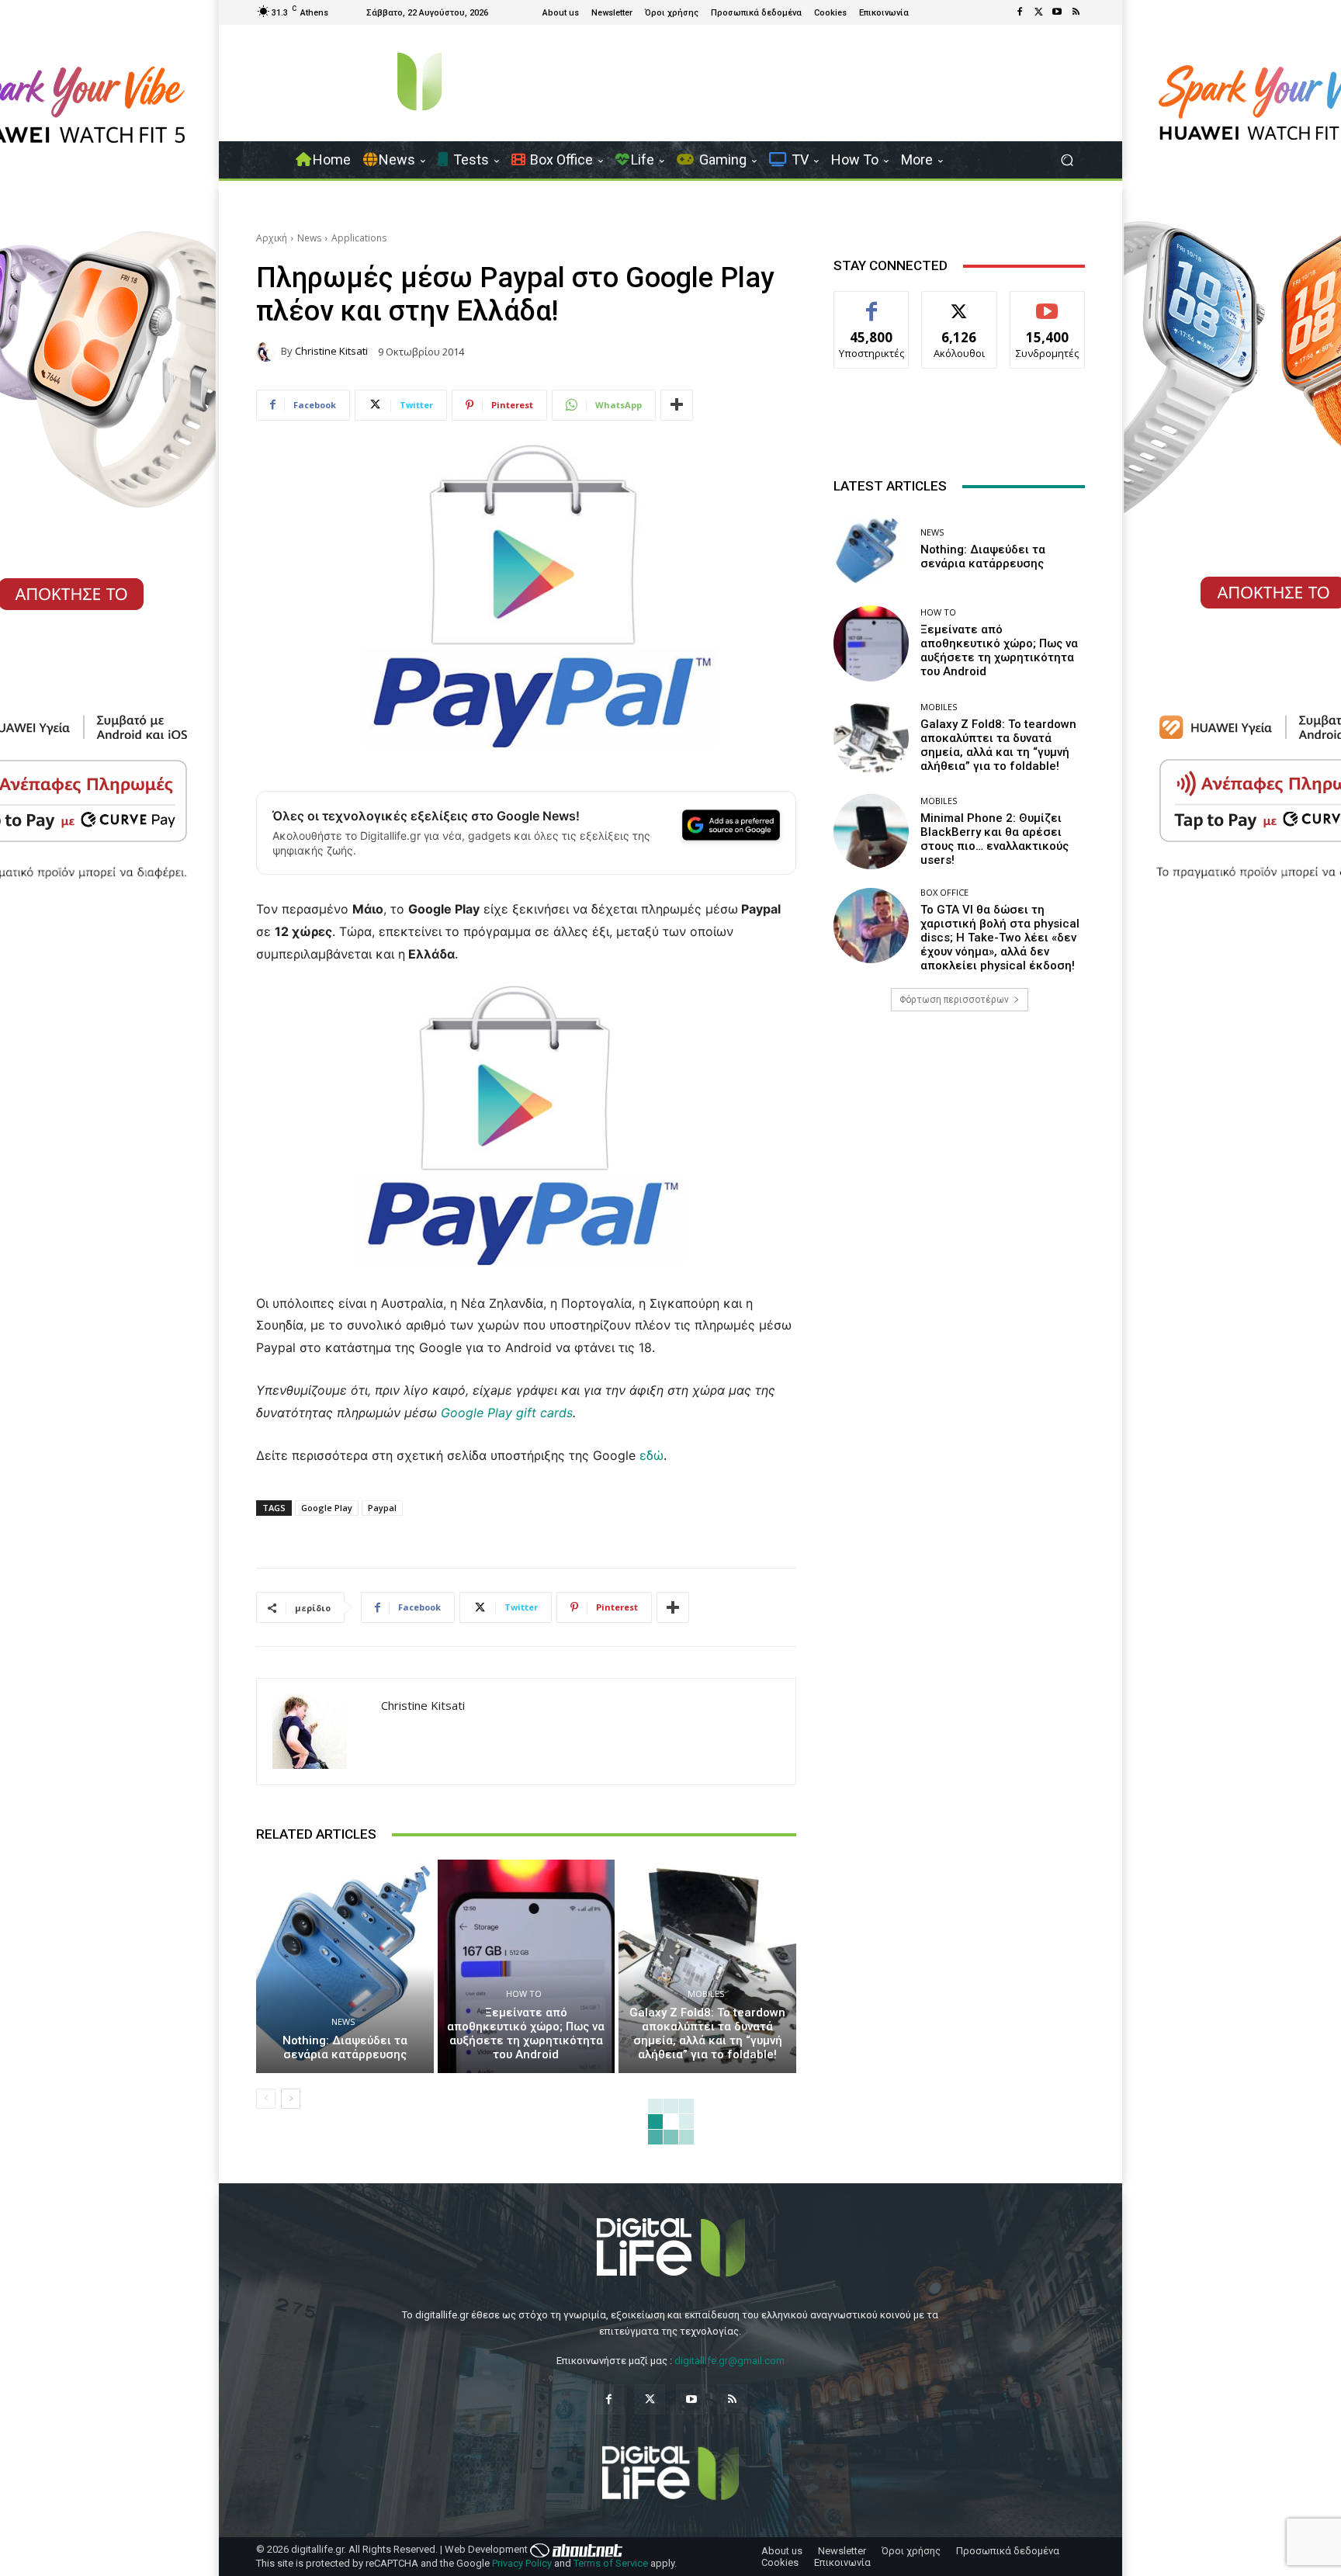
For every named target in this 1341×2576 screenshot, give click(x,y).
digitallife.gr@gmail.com (729, 2361)
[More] (677, 405)
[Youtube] (1057, 12)
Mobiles (706, 1994)
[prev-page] (266, 2099)
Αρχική (272, 238)
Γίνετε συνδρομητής (1048, 309)
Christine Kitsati (331, 351)
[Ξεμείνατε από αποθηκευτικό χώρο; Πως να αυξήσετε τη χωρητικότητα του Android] (527, 1966)
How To (524, 1994)
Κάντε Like (871, 303)
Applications (359, 238)
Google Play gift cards (507, 1413)
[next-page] (291, 2099)
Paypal (382, 1508)
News (309, 238)
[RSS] (1076, 12)
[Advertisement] (959, 1146)
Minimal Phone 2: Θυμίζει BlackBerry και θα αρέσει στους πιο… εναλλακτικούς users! (994, 839)
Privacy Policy (522, 2563)
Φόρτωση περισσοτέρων (954, 1000)
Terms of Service (611, 2563)
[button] (1067, 160)
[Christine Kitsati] (269, 352)
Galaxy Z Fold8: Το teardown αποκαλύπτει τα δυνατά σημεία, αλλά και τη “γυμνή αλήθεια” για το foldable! (707, 2033)
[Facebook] (1020, 12)
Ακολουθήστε (960, 303)
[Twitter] (1038, 12)
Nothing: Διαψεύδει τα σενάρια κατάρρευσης (345, 2047)
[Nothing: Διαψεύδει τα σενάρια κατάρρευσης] (345, 1966)
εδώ (651, 1455)
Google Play (327, 1508)
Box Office (944, 892)
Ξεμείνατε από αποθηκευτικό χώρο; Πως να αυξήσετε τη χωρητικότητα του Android (526, 2033)
